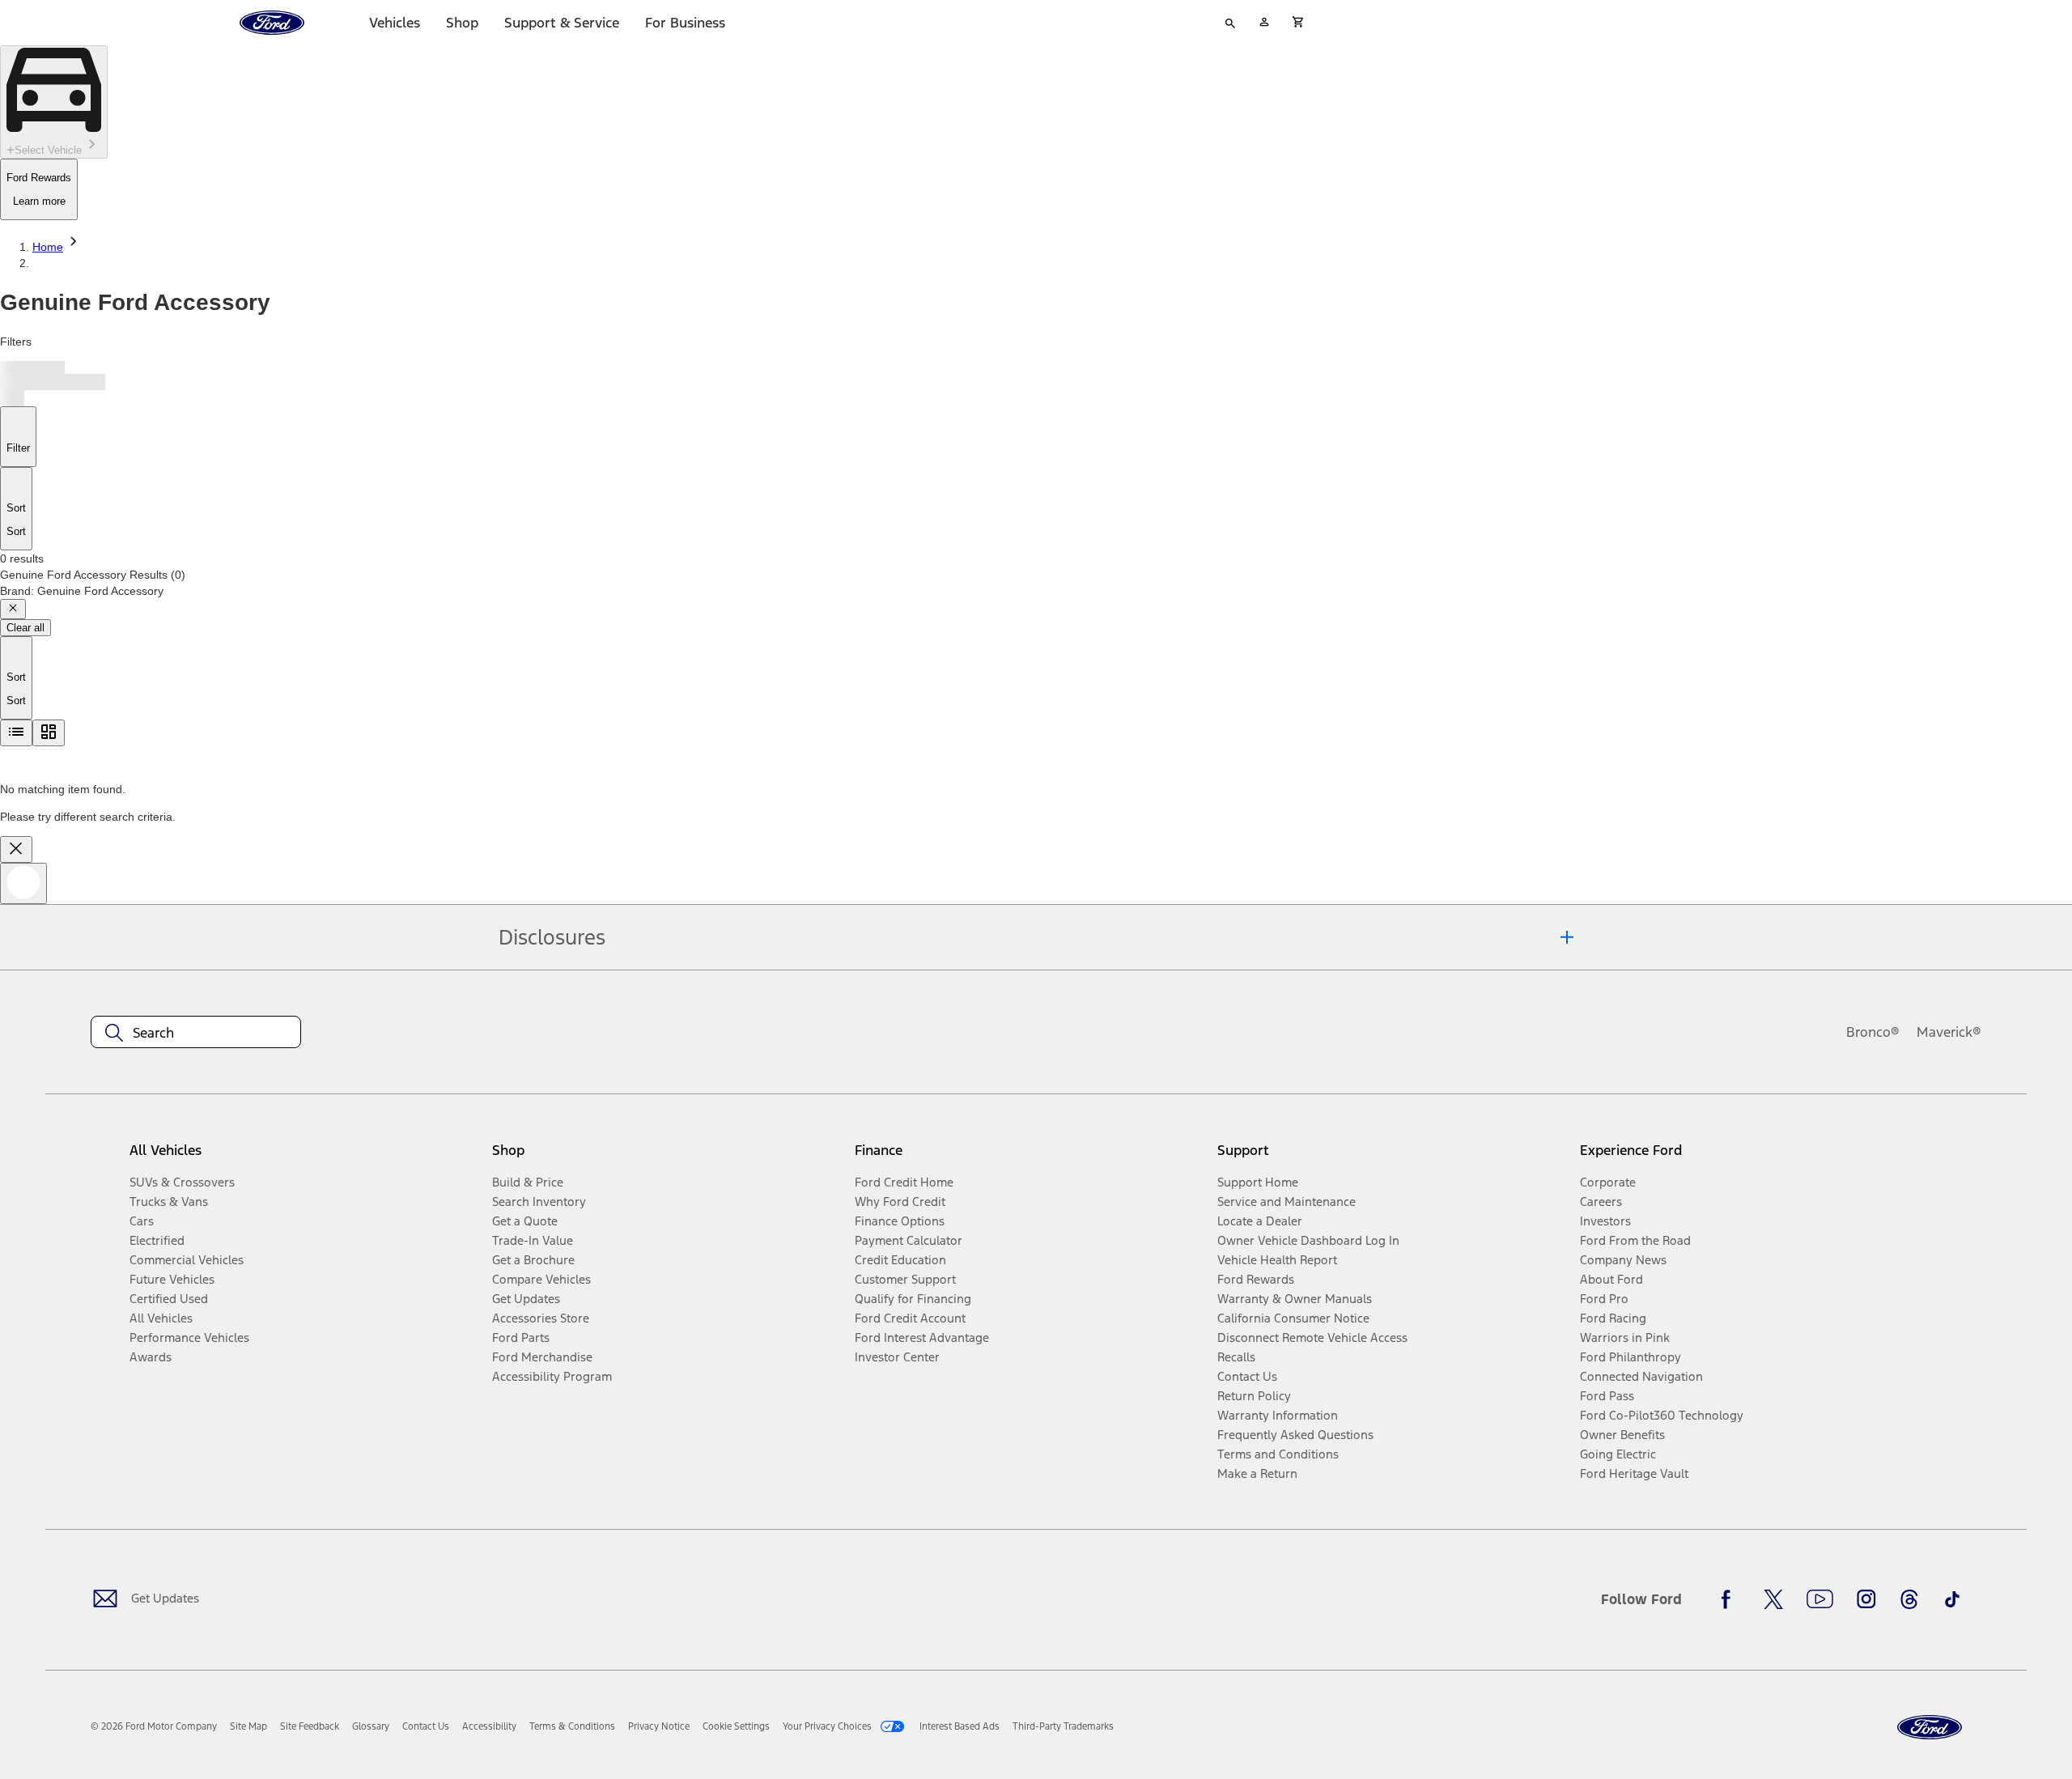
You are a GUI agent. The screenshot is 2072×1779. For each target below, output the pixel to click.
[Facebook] (1730, 1599)
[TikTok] (1952, 1599)
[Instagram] (1866, 1599)
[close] (16, 849)
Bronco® (1873, 1032)
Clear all (25, 628)
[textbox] (196, 1033)
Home (48, 247)
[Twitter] (1773, 1599)
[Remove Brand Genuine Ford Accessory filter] (13, 609)
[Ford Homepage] (1930, 1728)
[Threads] (1909, 1599)
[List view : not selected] (16, 733)
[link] (248, 1726)
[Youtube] (1820, 1599)
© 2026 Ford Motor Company (154, 1726)
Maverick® (1949, 1032)
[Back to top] (23, 883)
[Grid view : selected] (49, 733)
